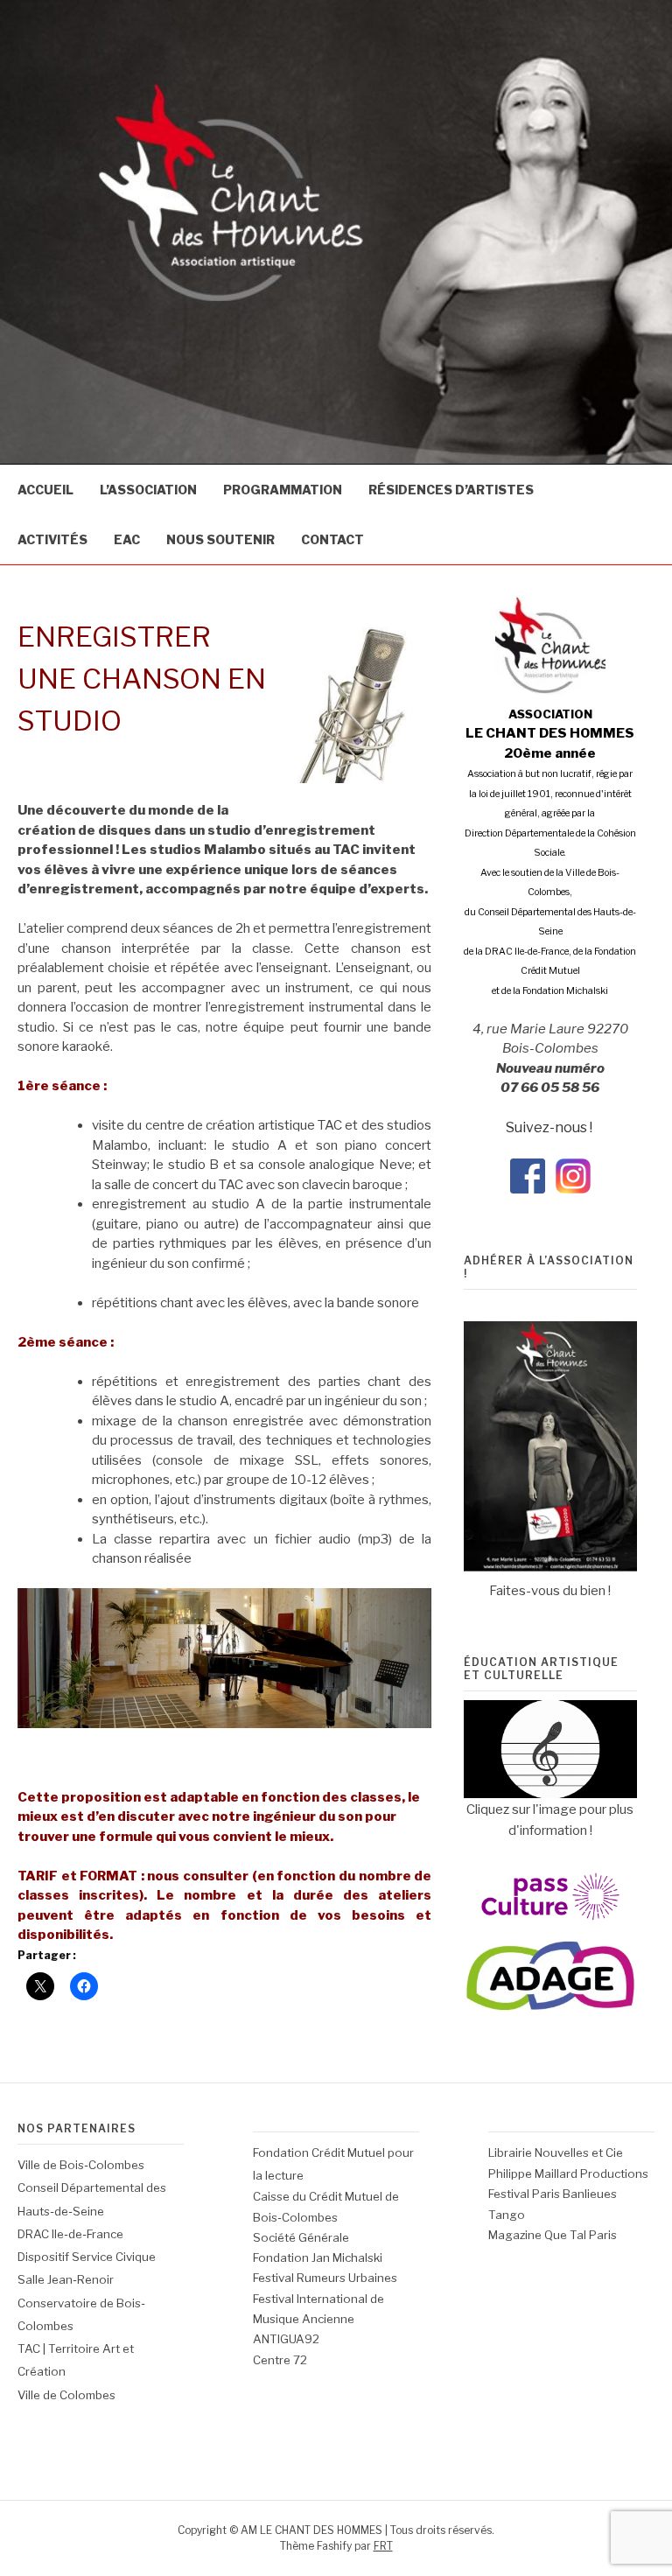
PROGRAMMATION (283, 490)
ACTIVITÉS (52, 539)
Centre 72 (280, 2360)
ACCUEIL (45, 490)
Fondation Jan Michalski (318, 2257)
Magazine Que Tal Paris (553, 2235)
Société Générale (301, 2237)
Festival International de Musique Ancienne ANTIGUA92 (318, 2319)
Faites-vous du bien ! (550, 1591)
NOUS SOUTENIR (220, 539)
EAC (127, 539)
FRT (383, 2546)
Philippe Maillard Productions (568, 2173)
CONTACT (332, 539)
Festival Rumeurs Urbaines (325, 2278)
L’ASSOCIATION (148, 490)
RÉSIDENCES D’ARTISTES (451, 490)
